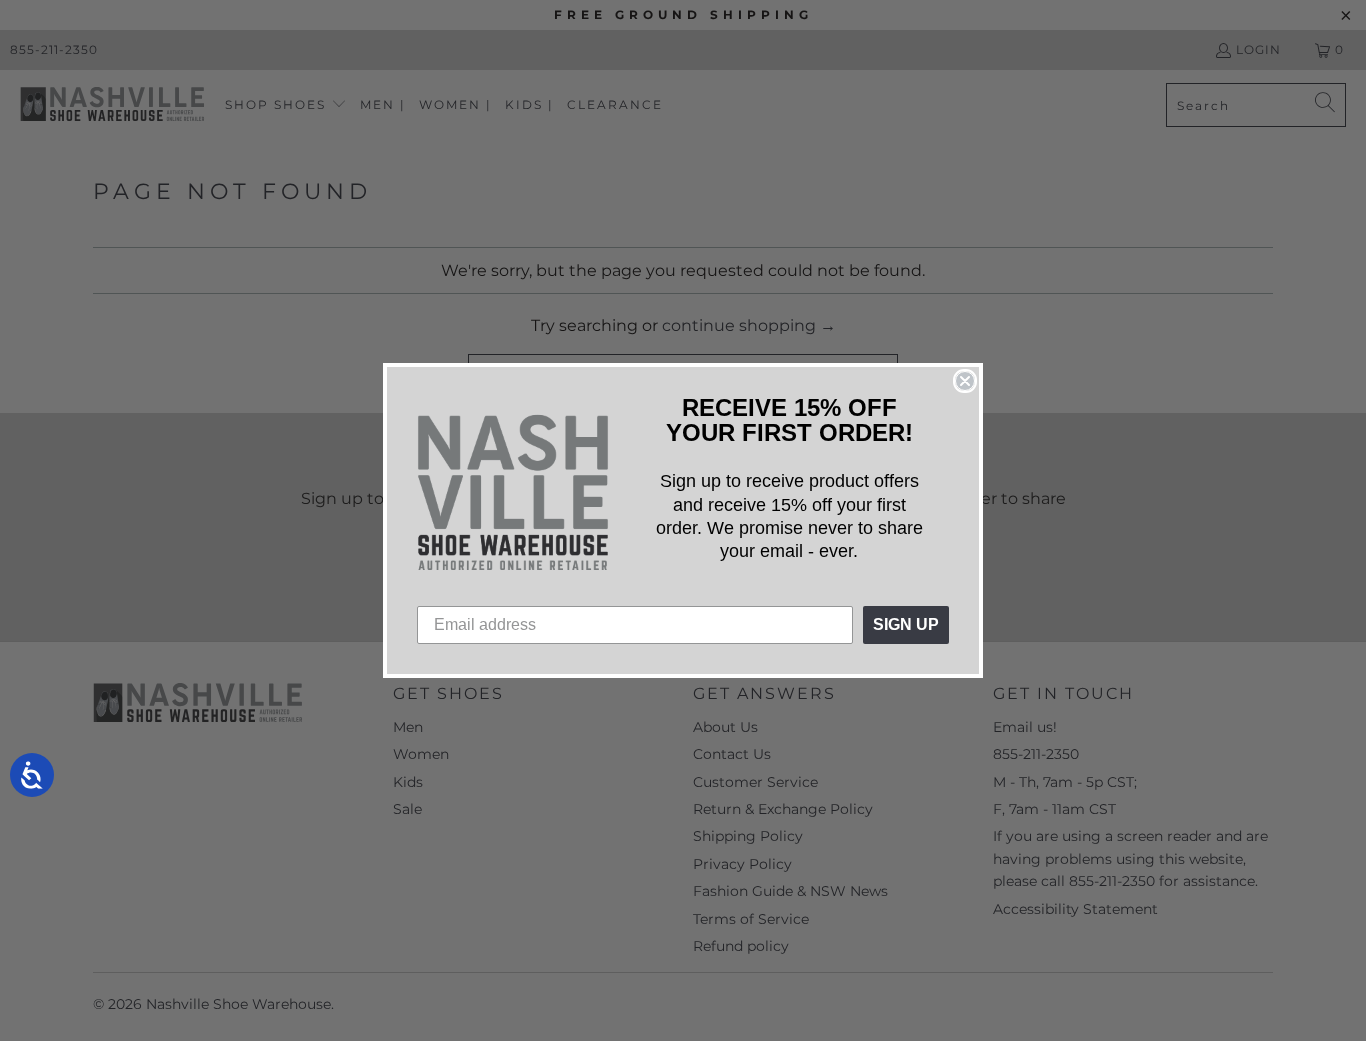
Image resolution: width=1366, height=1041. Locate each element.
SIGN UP (906, 624)
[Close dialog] (965, 381)
